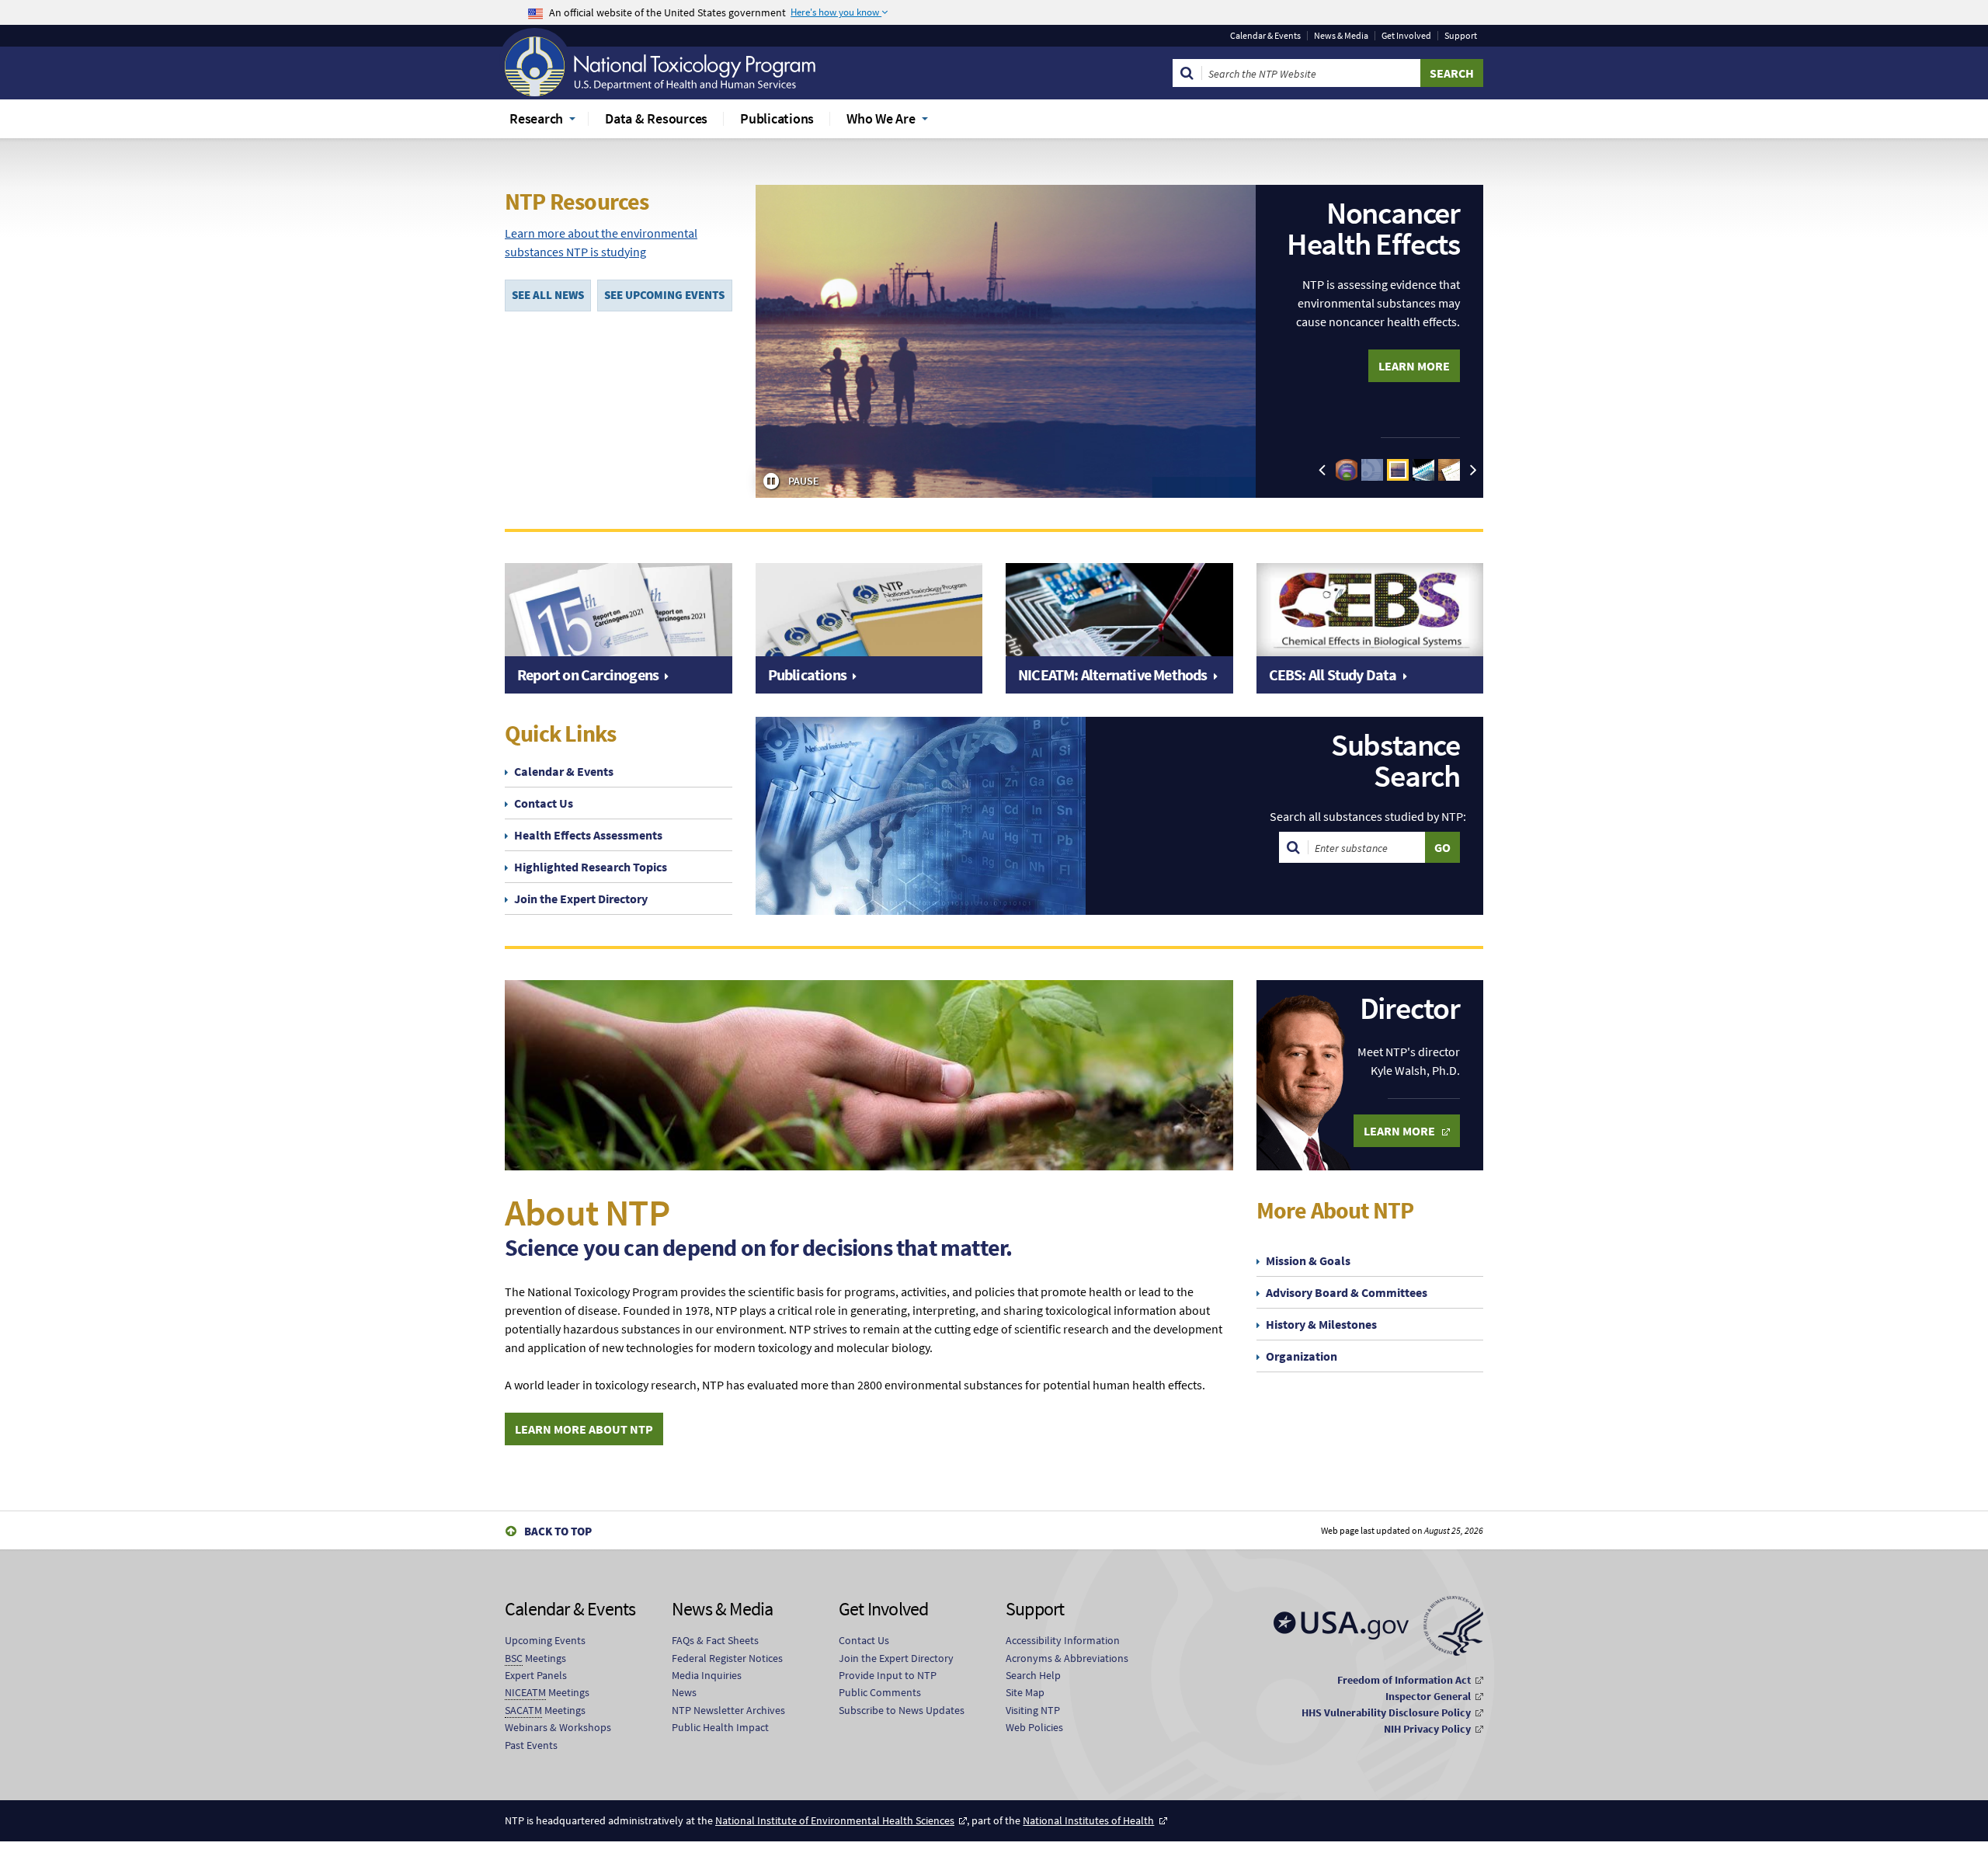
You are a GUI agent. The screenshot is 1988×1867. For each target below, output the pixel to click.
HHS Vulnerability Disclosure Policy (1386, 1712)
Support (1461, 36)
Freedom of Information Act (1404, 1680)
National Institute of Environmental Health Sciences (835, 1820)
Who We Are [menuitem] (881, 118)
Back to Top (558, 1531)
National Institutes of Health (1088, 1820)
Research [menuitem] (536, 118)
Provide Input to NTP (888, 1675)
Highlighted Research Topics (591, 867)
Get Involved (1406, 36)
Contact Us (544, 803)
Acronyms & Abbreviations (1067, 1658)
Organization (1302, 1356)
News (684, 1692)
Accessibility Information (1063, 1640)
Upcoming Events (545, 1640)
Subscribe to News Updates (902, 1710)
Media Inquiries (707, 1675)
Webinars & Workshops (558, 1727)
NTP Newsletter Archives (728, 1710)
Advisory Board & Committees (1347, 1292)
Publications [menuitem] (777, 118)
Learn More (1414, 366)
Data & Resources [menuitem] (656, 118)
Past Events (531, 1745)
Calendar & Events (1265, 36)
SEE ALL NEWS (548, 295)
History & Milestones (1321, 1324)
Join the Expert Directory (581, 899)
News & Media (1341, 36)
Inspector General (1428, 1696)
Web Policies (1034, 1727)
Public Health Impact (720, 1727)
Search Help (1033, 1675)
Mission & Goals (1308, 1260)
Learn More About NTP (584, 1429)
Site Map (1025, 1692)
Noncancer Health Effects (1373, 228)
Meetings (535, 1658)
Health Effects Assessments (588, 835)
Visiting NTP (1033, 1710)
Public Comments (880, 1692)
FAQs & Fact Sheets (715, 1640)
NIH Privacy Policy (1427, 1729)
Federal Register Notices (727, 1658)
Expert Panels (536, 1675)
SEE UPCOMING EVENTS (664, 295)
